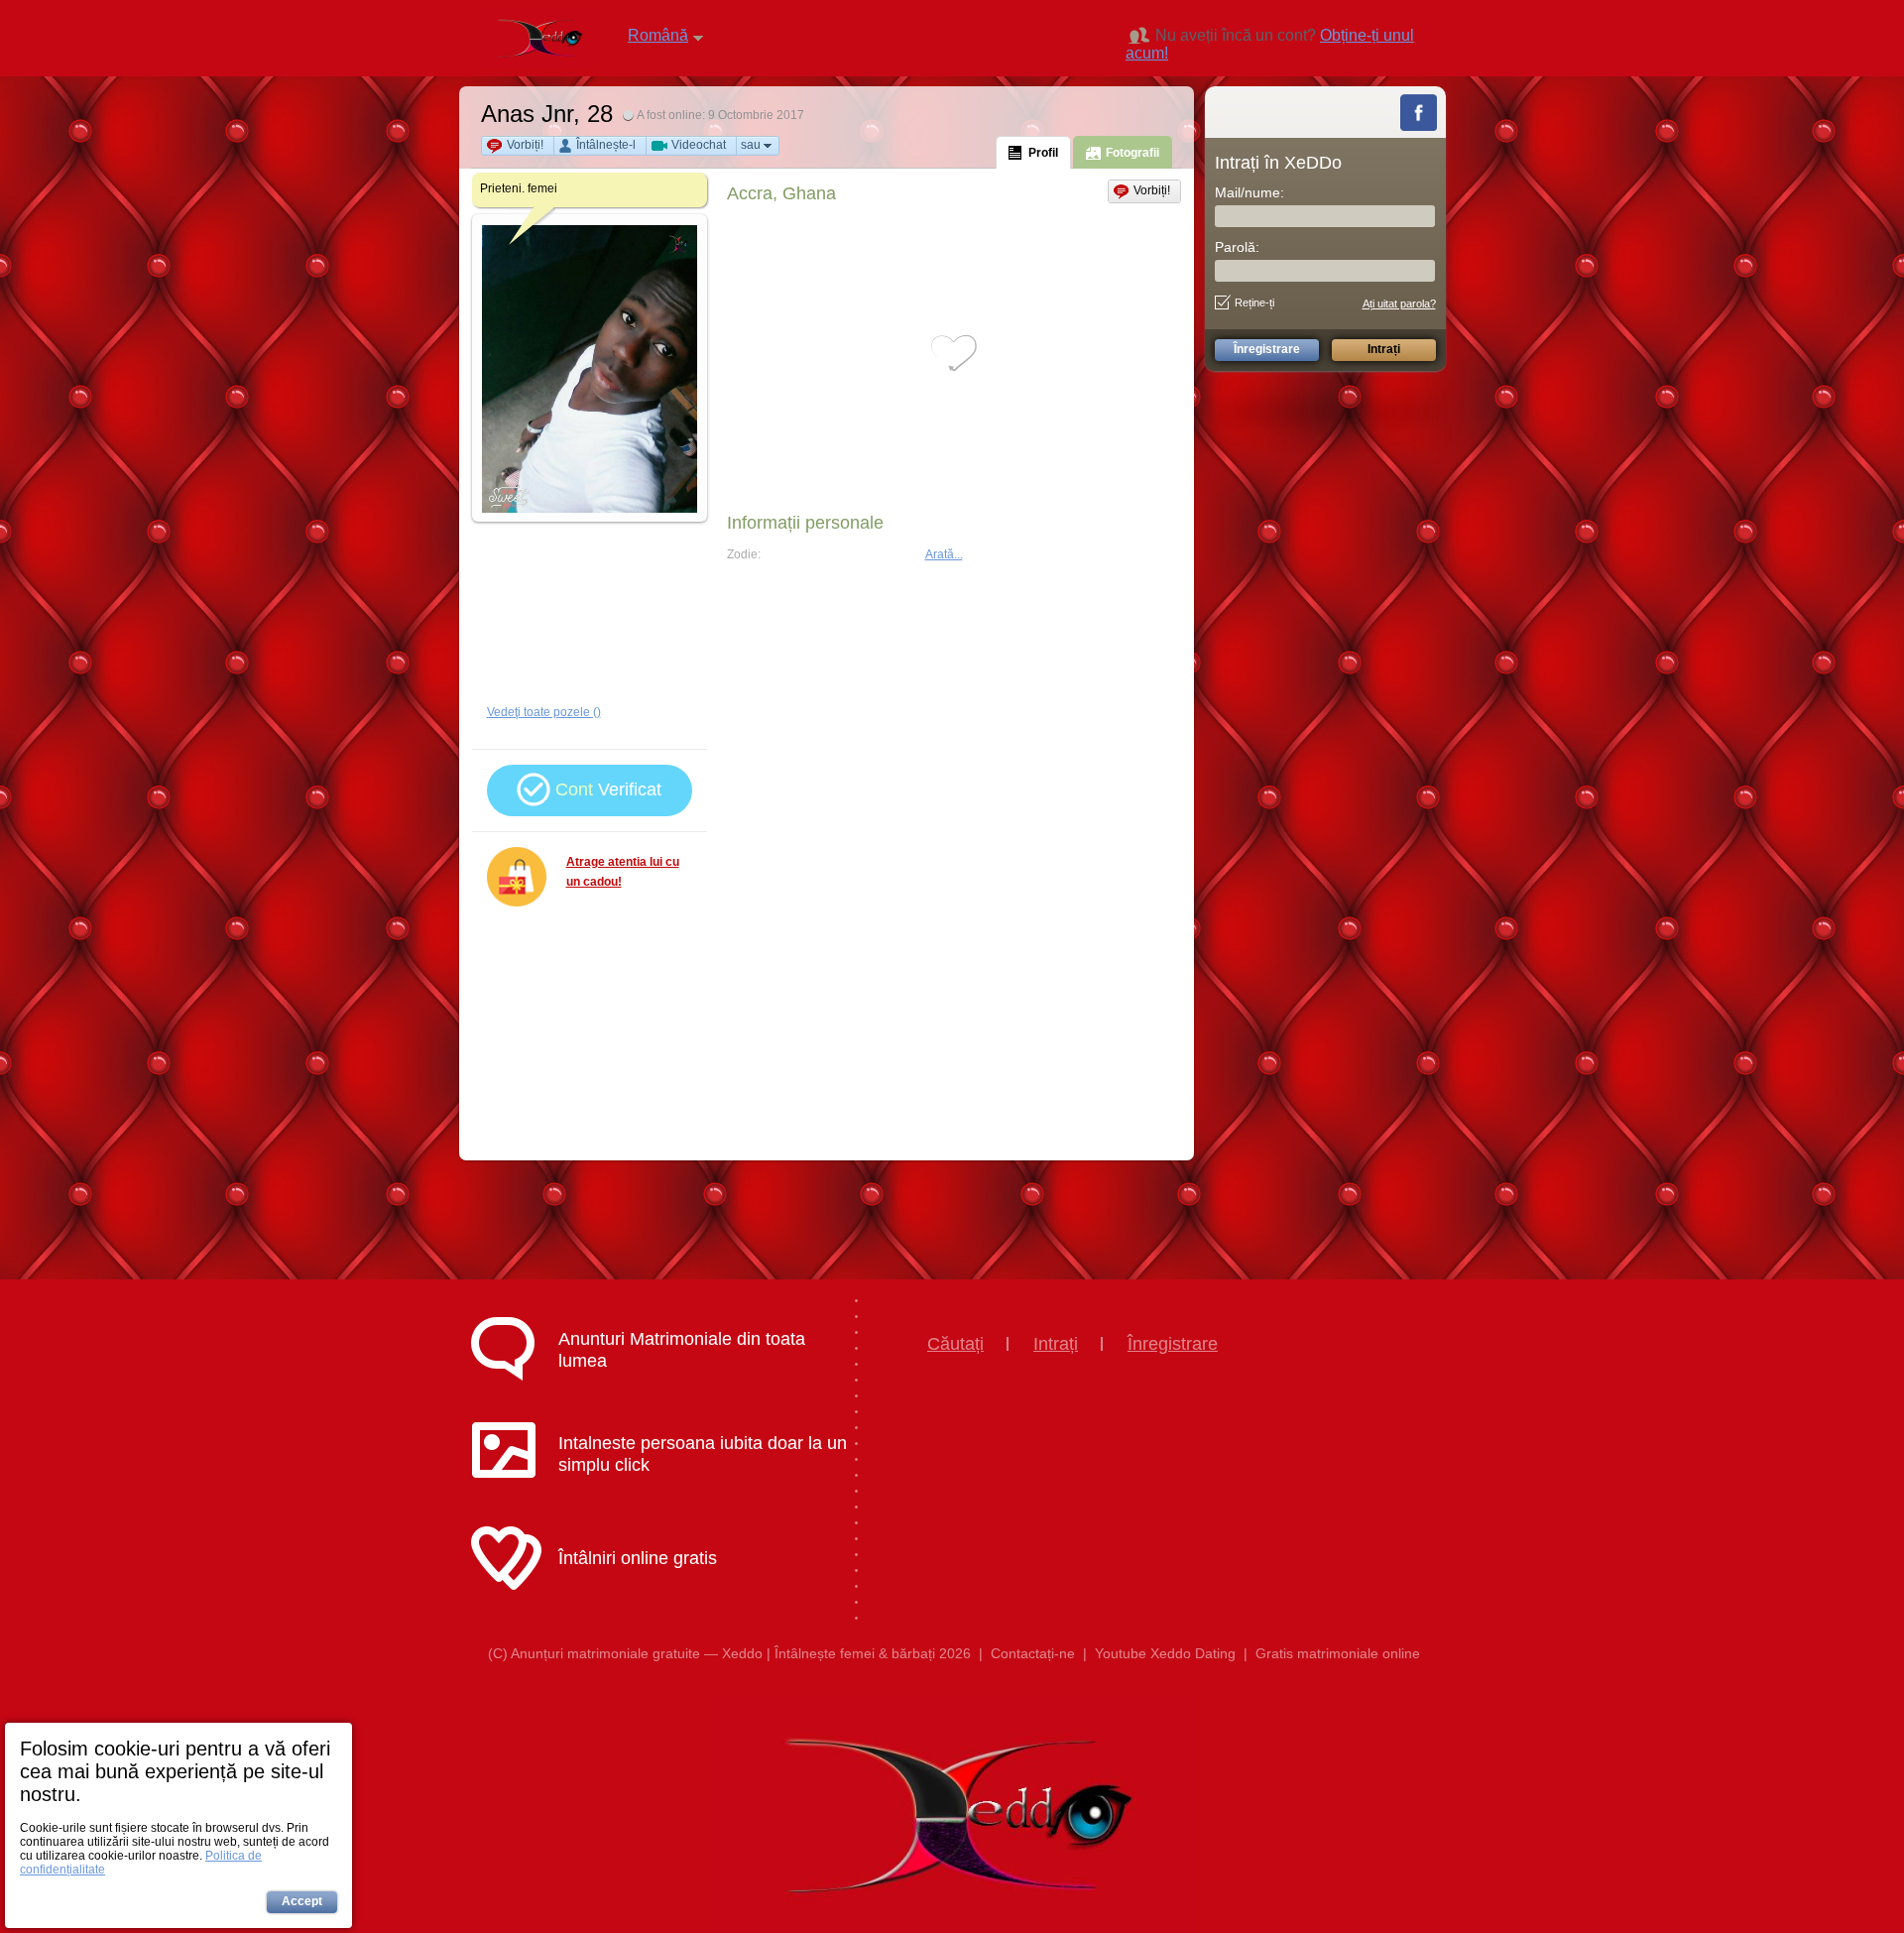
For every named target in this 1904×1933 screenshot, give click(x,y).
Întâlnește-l (606, 145)
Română (658, 35)
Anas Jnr (527, 114)
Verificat (608, 789)
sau (751, 145)
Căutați (955, 1344)
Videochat (699, 145)
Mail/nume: (1249, 192)
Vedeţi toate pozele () (544, 712)
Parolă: (1237, 247)
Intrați (1056, 1344)
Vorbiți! (525, 145)
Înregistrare (1173, 1344)
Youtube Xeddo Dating (1165, 1653)
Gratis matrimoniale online (1338, 1653)
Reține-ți (1254, 302)
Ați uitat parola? (1399, 303)
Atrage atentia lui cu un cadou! (623, 872)
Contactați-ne (1033, 1653)
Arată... (944, 554)
